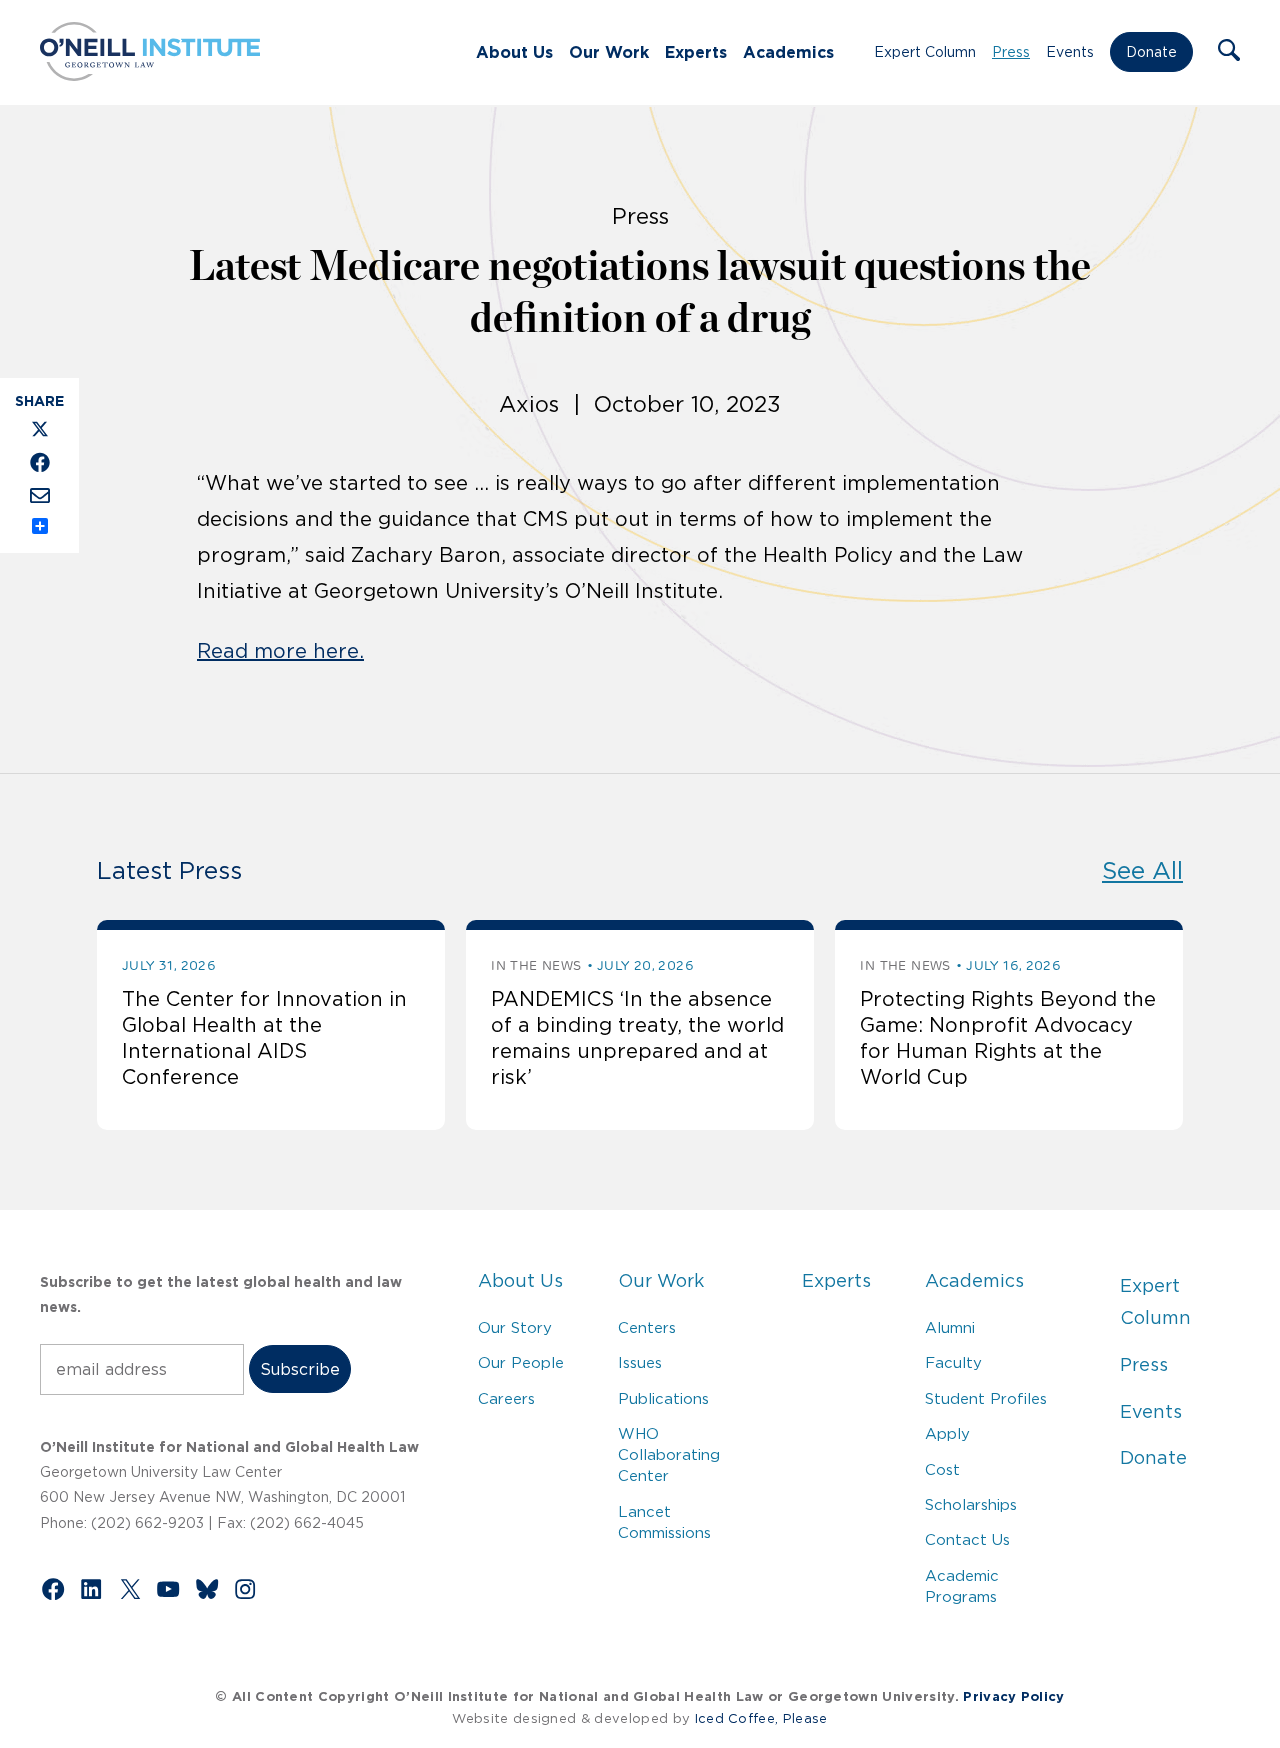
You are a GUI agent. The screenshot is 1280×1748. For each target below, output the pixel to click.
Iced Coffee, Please (761, 1718)
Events (1070, 52)
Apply (947, 1433)
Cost (942, 1469)
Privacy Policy (1013, 1696)
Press (1011, 52)
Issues (640, 1362)
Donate (1151, 52)
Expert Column (925, 52)
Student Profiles (986, 1398)
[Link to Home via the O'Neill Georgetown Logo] (150, 75)
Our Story (515, 1327)
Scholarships (971, 1504)
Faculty (953, 1362)
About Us (514, 52)
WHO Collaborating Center (669, 1454)
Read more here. (280, 651)
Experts (696, 52)
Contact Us (967, 1539)
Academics (788, 52)
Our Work (609, 52)
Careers (506, 1398)
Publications (663, 1398)
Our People (521, 1362)
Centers (647, 1327)
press (640, 216)
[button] (1229, 52)
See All (1142, 870)
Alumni (950, 1327)
